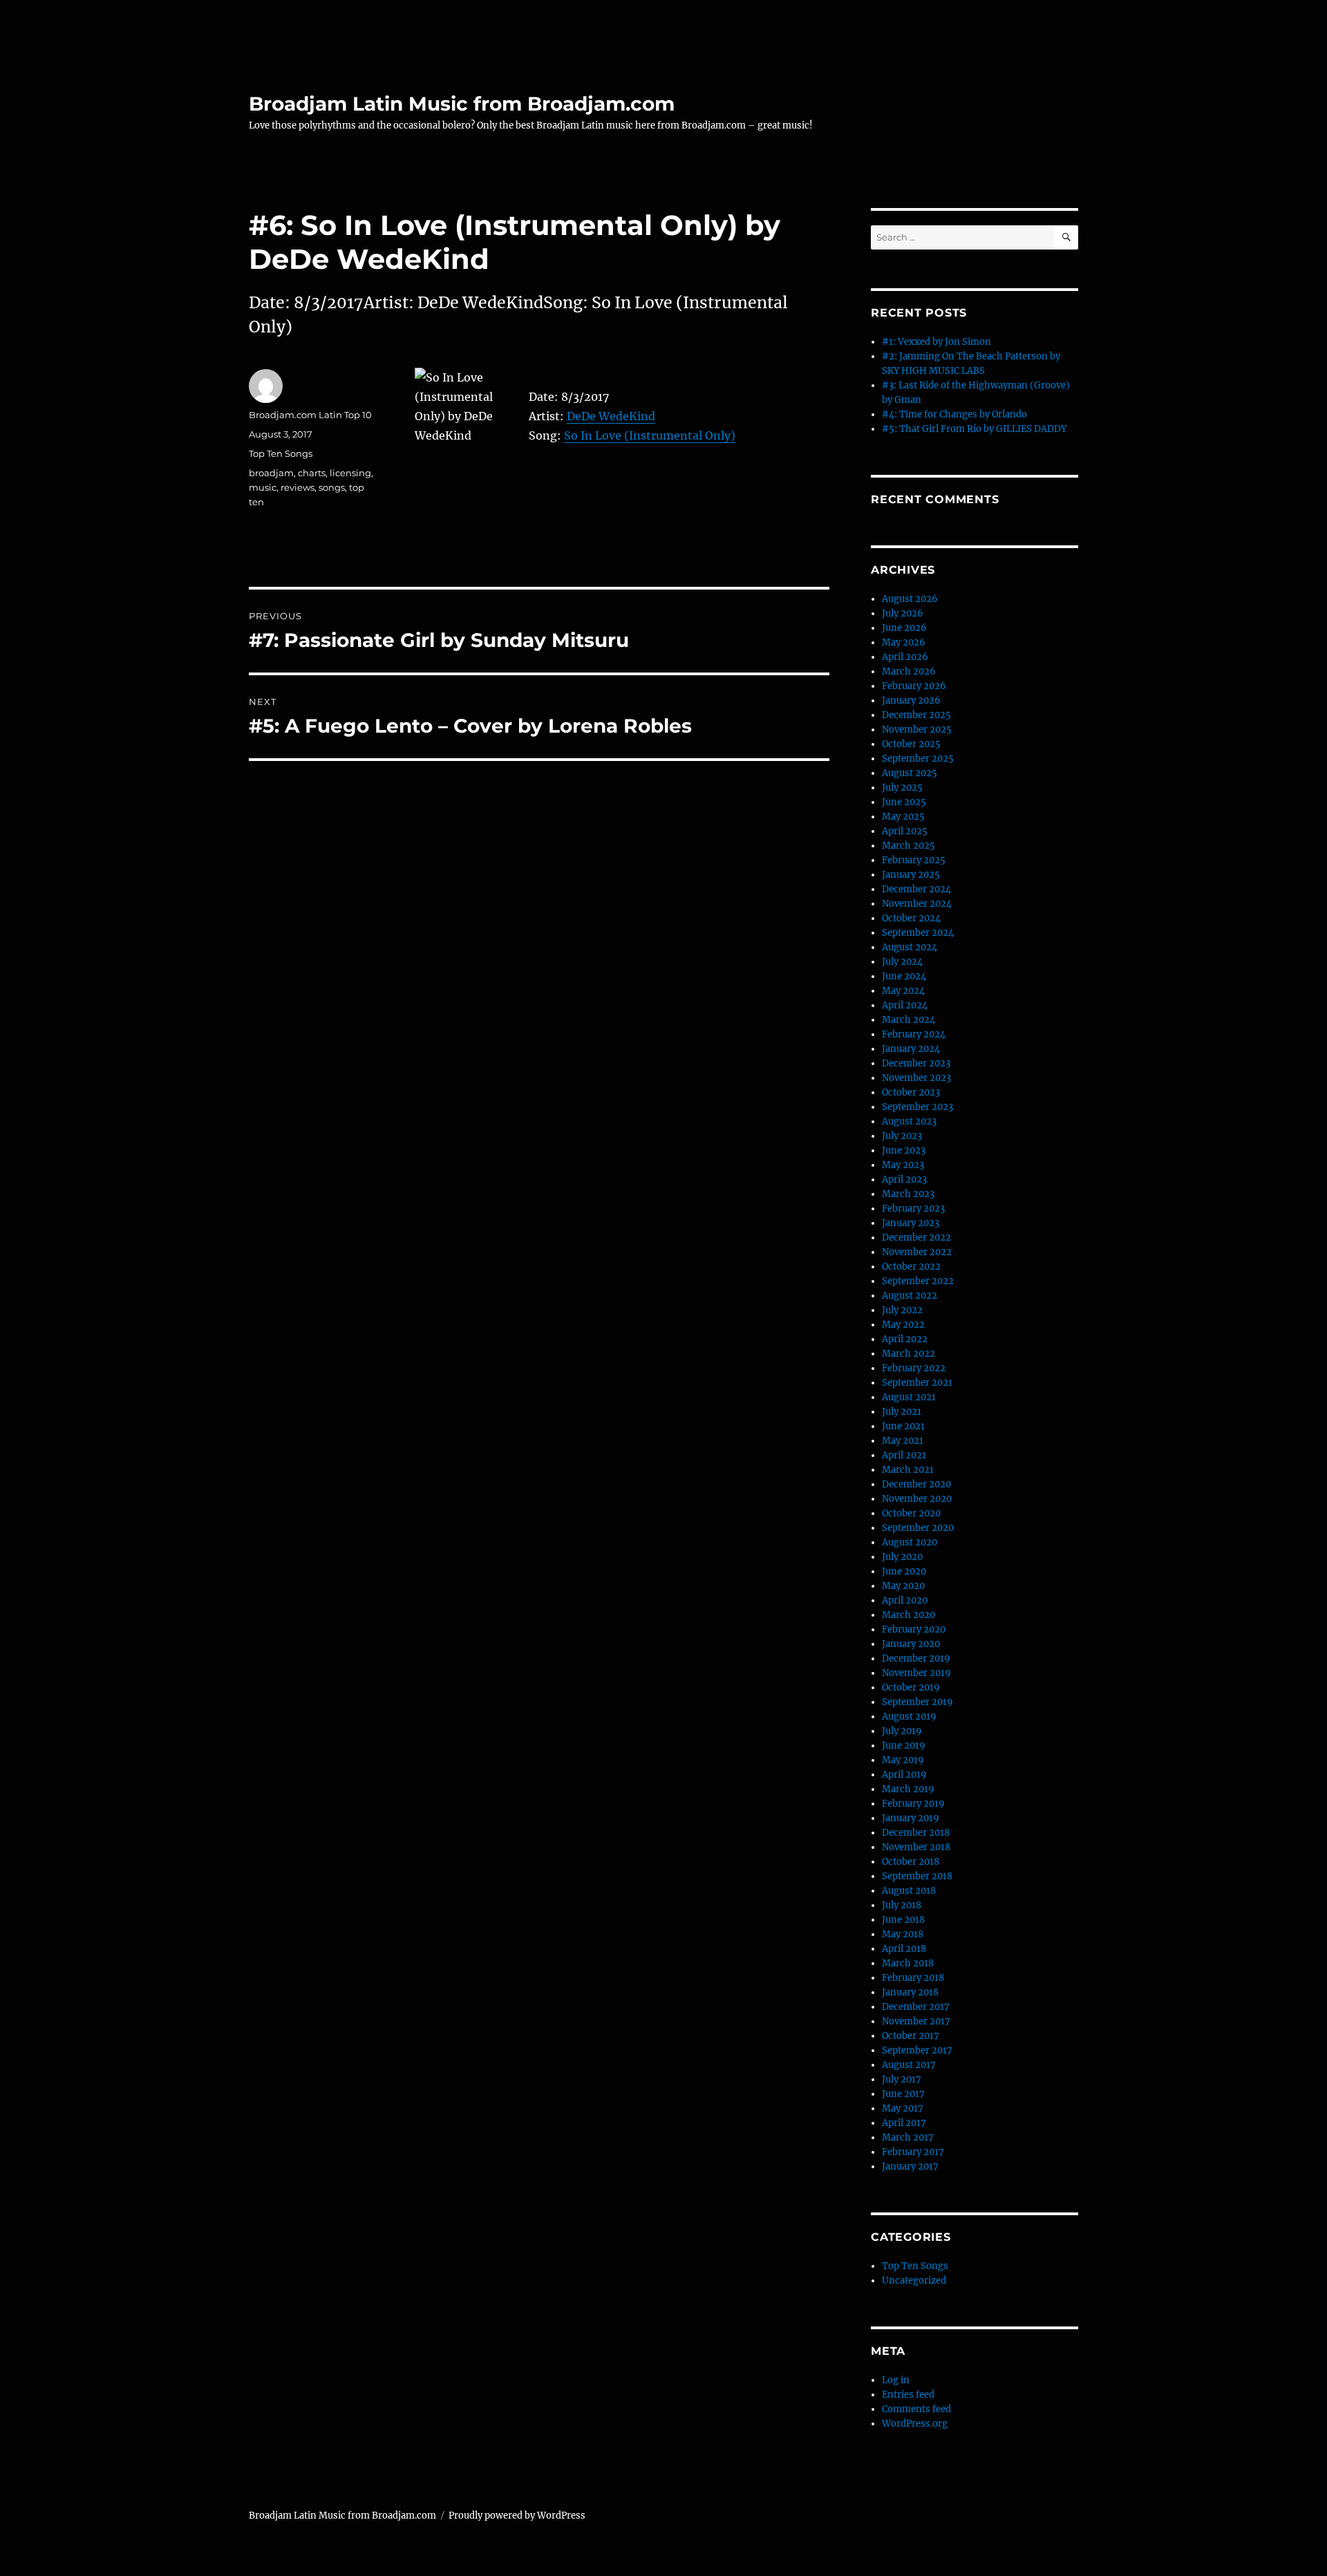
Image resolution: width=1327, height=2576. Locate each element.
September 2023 (917, 1107)
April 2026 (905, 657)
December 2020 (916, 1484)
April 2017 (904, 2123)
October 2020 (911, 1513)
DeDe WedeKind (611, 416)
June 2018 (903, 1920)
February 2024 (914, 1034)
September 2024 (918, 933)
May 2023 (903, 1165)
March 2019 (908, 1789)
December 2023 (916, 1063)
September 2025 (918, 759)
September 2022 (918, 1281)
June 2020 (904, 1571)
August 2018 (909, 1891)
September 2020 (918, 1528)
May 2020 (903, 1586)
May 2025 (903, 817)
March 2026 (909, 671)
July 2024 (902, 962)
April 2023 (904, 1179)
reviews (298, 487)
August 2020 (910, 1542)
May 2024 (903, 991)
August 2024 (910, 947)
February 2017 (913, 2152)
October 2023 (911, 1092)
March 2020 (909, 1615)
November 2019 (916, 1673)
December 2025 (916, 715)
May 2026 (904, 642)
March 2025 (909, 846)
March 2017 (908, 2137)
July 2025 (902, 788)
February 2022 (914, 1368)
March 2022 (909, 1354)
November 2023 (916, 1078)
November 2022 (917, 1252)
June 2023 (904, 1150)
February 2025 (914, 860)
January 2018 (910, 1992)
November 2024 (917, 904)
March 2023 (908, 1194)
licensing (350, 473)
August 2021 (909, 1397)
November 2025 (917, 730)
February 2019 (913, 1804)
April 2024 (905, 1005)
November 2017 (916, 2021)
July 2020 (902, 1557)
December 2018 (916, 1833)
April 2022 (905, 1339)
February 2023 (913, 1209)
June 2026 (904, 628)
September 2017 (917, 2050)
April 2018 (904, 1949)
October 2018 (911, 1862)
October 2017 (911, 2036)
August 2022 (910, 1296)
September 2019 (917, 1702)
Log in (896, 2380)
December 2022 (916, 1238)
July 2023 (902, 1136)
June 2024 (904, 976)
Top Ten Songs (281, 453)
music (263, 487)
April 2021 (904, 1455)
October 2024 (911, 918)
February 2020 (914, 1629)
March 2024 (909, 1020)
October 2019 (911, 1687)
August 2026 (910, 599)
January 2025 (911, 875)
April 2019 (904, 1775)
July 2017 (902, 2079)
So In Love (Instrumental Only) (650, 435)
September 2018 (917, 1876)
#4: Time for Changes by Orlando (954, 414)
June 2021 (903, 1426)
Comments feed (916, 2409)
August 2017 (909, 2065)
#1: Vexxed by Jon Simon (937, 342)
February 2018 (913, 1978)
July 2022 (902, 1310)
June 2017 (903, 2094)
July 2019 (902, 1731)
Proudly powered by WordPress (517, 2516)
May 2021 (903, 1441)
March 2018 (908, 1963)
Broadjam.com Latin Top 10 (310, 415)
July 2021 (902, 1412)
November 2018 (916, 1847)
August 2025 (910, 773)
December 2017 (916, 2007)
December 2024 (916, 889)
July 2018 (902, 1905)
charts (312, 473)
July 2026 (903, 613)
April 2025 (905, 831)
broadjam (271, 473)
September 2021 (917, 1383)
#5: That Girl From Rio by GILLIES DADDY (974, 429)
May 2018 (903, 1934)
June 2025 (904, 802)
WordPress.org (915, 2424)
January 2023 (911, 1223)
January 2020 (911, 1644)
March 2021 (908, 1470)
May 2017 (903, 2108)
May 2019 (903, 1760)
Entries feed (908, 2395)
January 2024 (911, 1049)
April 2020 (905, 1600)
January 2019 (911, 1818)
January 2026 (911, 701)
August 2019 (909, 1717)
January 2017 (910, 2166)
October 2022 (911, 1267)
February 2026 (914, 686)
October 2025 (911, 744)
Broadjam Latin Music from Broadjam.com (462, 104)
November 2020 (917, 1499)
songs (332, 487)
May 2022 (903, 1325)
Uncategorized (914, 2281)
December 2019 (916, 1658)
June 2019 (904, 1746)
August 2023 (909, 1121)
